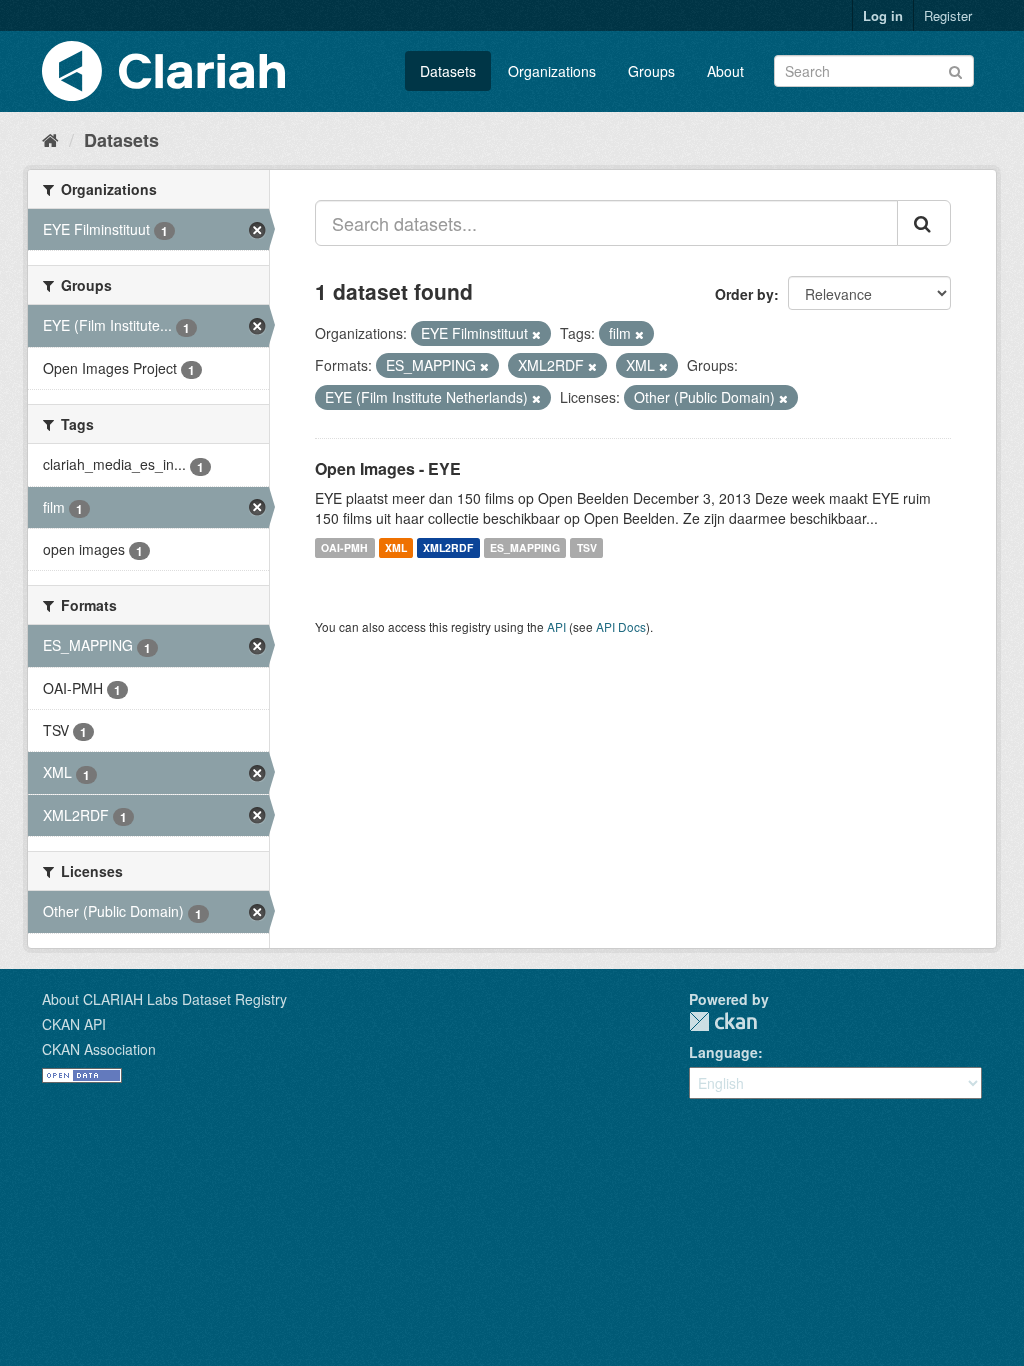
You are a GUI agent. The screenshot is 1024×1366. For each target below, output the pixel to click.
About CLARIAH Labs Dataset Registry (164, 999)
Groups (651, 71)
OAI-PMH (344, 547)
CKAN (723, 1021)
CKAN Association (99, 1049)
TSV (587, 547)
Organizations (552, 71)
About (725, 71)
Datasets (448, 71)
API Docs (621, 626)
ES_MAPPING (525, 547)
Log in (883, 15)
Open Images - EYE (388, 468)
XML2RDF (448, 547)
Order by (744, 294)
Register (948, 15)
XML (396, 547)
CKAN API (74, 1024)
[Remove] (536, 334)
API (556, 626)
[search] (924, 223)
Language (723, 1052)
